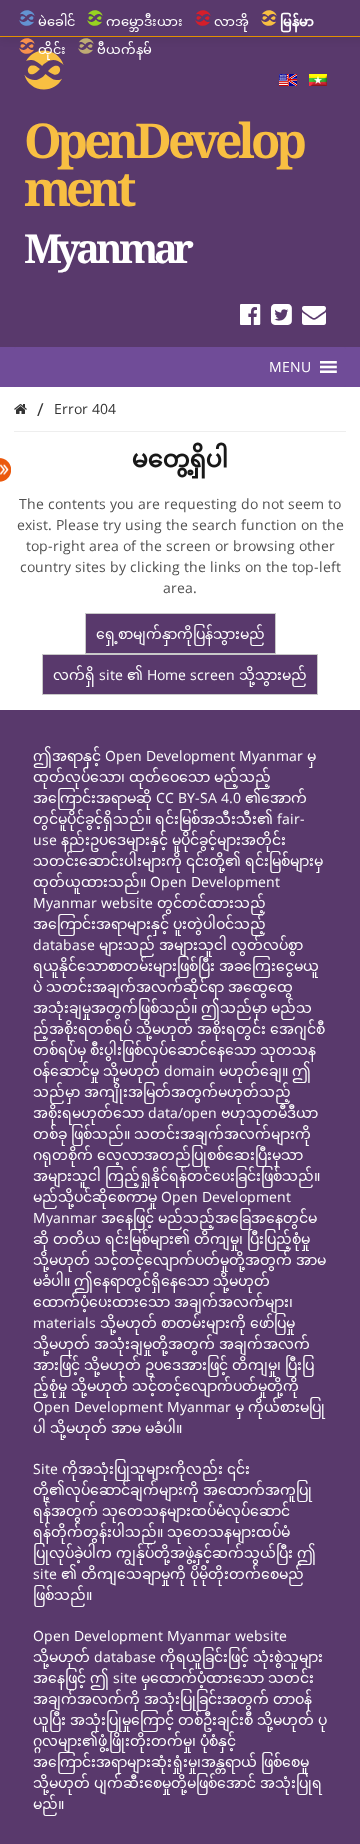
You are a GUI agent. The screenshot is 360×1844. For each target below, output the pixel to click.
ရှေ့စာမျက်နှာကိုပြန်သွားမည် (180, 633)
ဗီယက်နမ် (124, 49)
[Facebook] (250, 317)
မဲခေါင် (56, 21)
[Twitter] (281, 317)
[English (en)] (288, 81)
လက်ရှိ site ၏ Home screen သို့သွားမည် (180, 674)
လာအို (231, 21)
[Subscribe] (314, 317)
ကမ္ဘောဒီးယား (144, 21)
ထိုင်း (52, 49)
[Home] (20, 408)
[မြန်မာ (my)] (318, 81)
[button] (290, 367)
